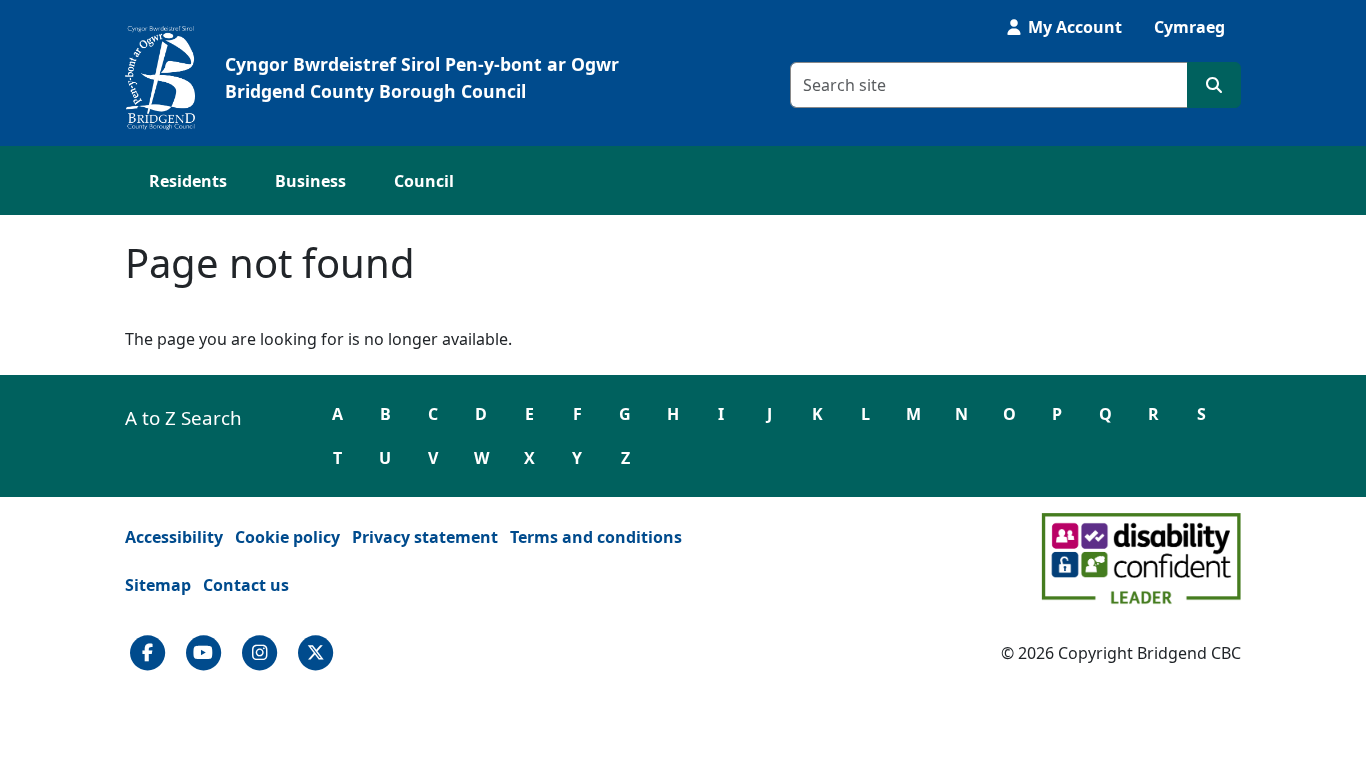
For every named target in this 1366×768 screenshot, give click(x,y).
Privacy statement (425, 537)
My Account (1073, 27)
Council (424, 181)
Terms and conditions (596, 537)
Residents (188, 181)
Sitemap (158, 585)
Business (310, 181)
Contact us (246, 585)
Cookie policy (287, 537)
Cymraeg (1189, 27)
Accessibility (174, 537)
